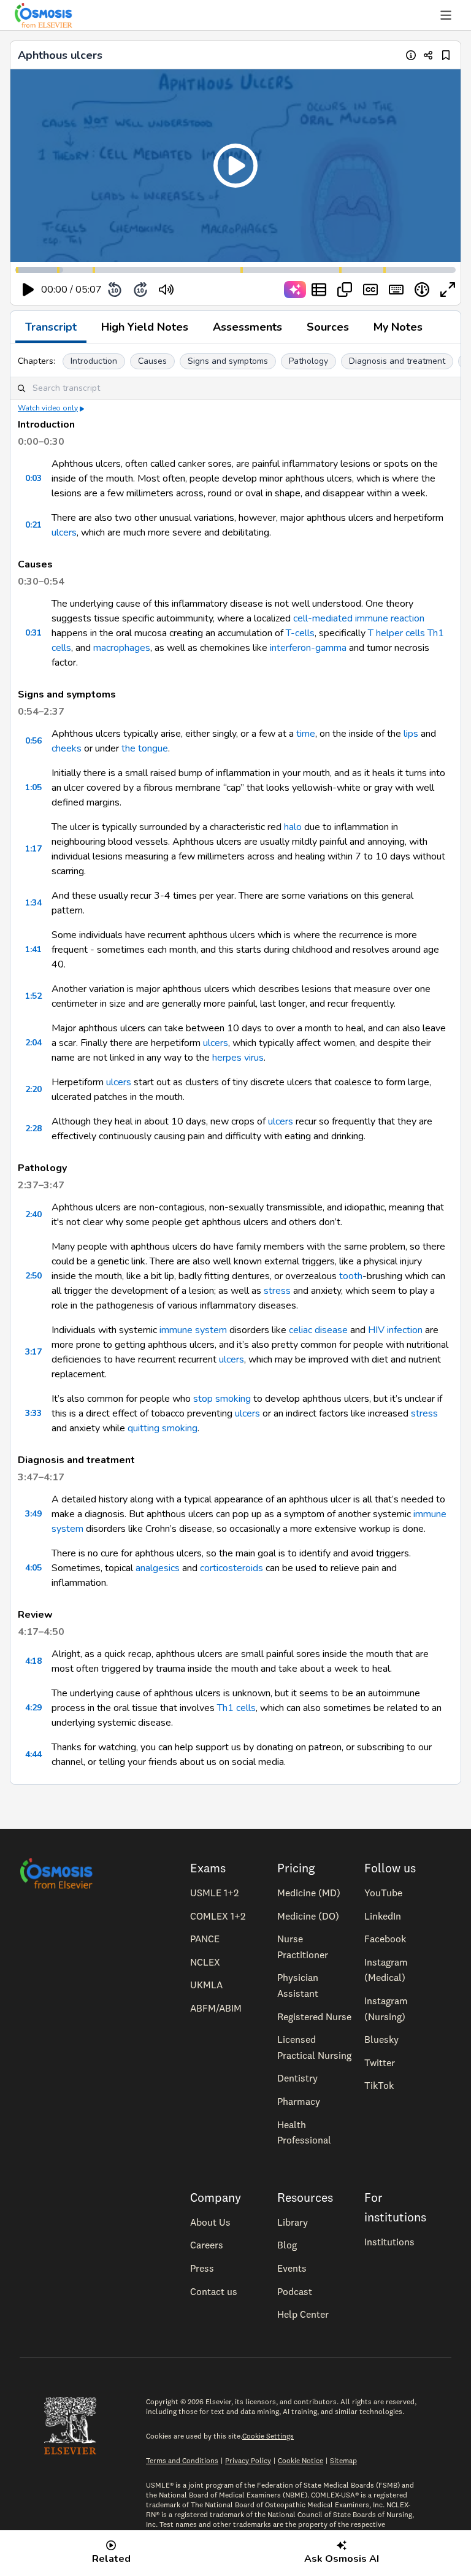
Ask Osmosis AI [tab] (342, 2559)
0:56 (33, 741)
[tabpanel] (235, 1064)
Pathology (308, 361)
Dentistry (297, 2078)
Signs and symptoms (228, 361)
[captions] (370, 290)
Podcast (295, 2291)
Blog (287, 2245)
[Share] (428, 55)
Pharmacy (299, 2101)
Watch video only (48, 408)
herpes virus (238, 1058)
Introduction (94, 361)
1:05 (33, 787)
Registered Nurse (314, 2017)
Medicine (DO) (308, 1916)
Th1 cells (236, 1708)
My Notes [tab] (398, 327)
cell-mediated (323, 618)
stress (277, 1291)
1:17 (33, 849)
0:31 (33, 633)
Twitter (380, 2063)
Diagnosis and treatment (397, 361)
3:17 (33, 1352)
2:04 (33, 1043)
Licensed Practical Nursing (314, 2047)
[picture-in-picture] (345, 290)
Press (202, 2268)
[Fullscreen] (448, 290)
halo (293, 827)
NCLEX (205, 1962)
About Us (210, 2222)
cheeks (67, 748)
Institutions (389, 2242)
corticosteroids (232, 1568)
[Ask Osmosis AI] (295, 290)
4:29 (33, 1708)
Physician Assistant (298, 1985)
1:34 (33, 903)
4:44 (33, 1754)
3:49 (33, 1514)
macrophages (122, 648)
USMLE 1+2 (214, 1893)
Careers (207, 2245)
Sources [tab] (328, 327)
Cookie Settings (268, 2436)
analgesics (158, 1568)
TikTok (379, 2085)
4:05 (33, 1568)
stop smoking (222, 1399)
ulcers (64, 533)
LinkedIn (383, 1916)
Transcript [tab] (51, 327)
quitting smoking (163, 1428)
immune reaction (390, 618)
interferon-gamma (308, 648)
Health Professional (304, 2132)
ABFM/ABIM (216, 2008)
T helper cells (396, 633)
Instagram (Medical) (386, 1970)
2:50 (33, 1276)
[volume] (166, 290)
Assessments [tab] (247, 327)
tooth (351, 1276)
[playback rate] (422, 290)
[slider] (217, 290)
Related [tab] (111, 2559)
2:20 (33, 1089)
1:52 (33, 996)
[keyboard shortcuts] (396, 290)
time (306, 734)
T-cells (300, 633)
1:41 (33, 949)
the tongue (145, 748)
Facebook (385, 1939)
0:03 (33, 478)
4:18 (33, 1661)
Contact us (214, 2291)
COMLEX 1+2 (218, 1916)
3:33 (33, 1413)
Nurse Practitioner (303, 1947)
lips (411, 734)
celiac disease (318, 1330)
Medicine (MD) (309, 1893)
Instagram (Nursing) (386, 2009)
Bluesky (381, 2039)
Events (292, 2268)
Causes (152, 361)
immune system (193, 1330)
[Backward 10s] (115, 290)
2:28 (33, 1128)
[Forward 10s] (140, 290)
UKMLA (206, 1985)
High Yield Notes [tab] (145, 327)
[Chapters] (319, 290)
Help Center (303, 2314)
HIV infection (395, 1330)
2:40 (33, 1214)
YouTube (383, 1893)
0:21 (33, 525)
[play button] (28, 290)
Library (293, 2222)
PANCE (205, 1939)
